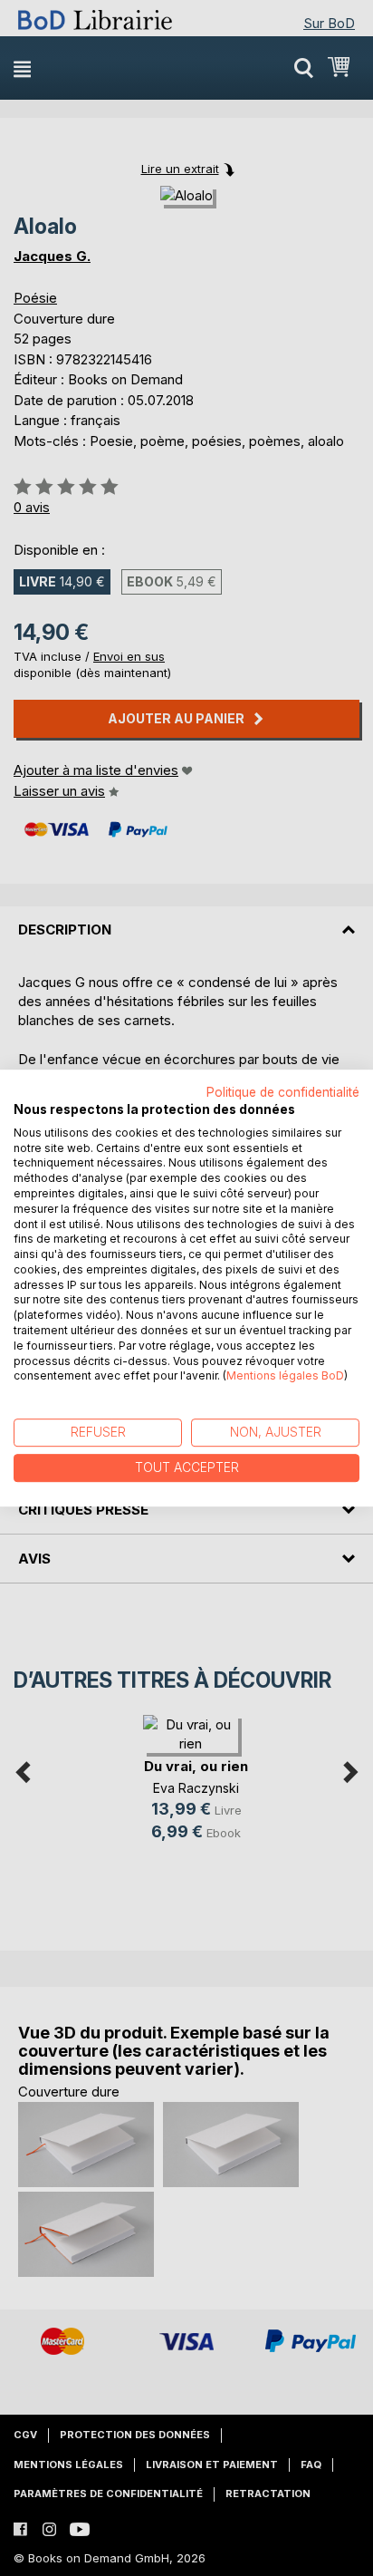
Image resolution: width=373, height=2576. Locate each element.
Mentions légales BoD (285, 1376)
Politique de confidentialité (283, 1092)
